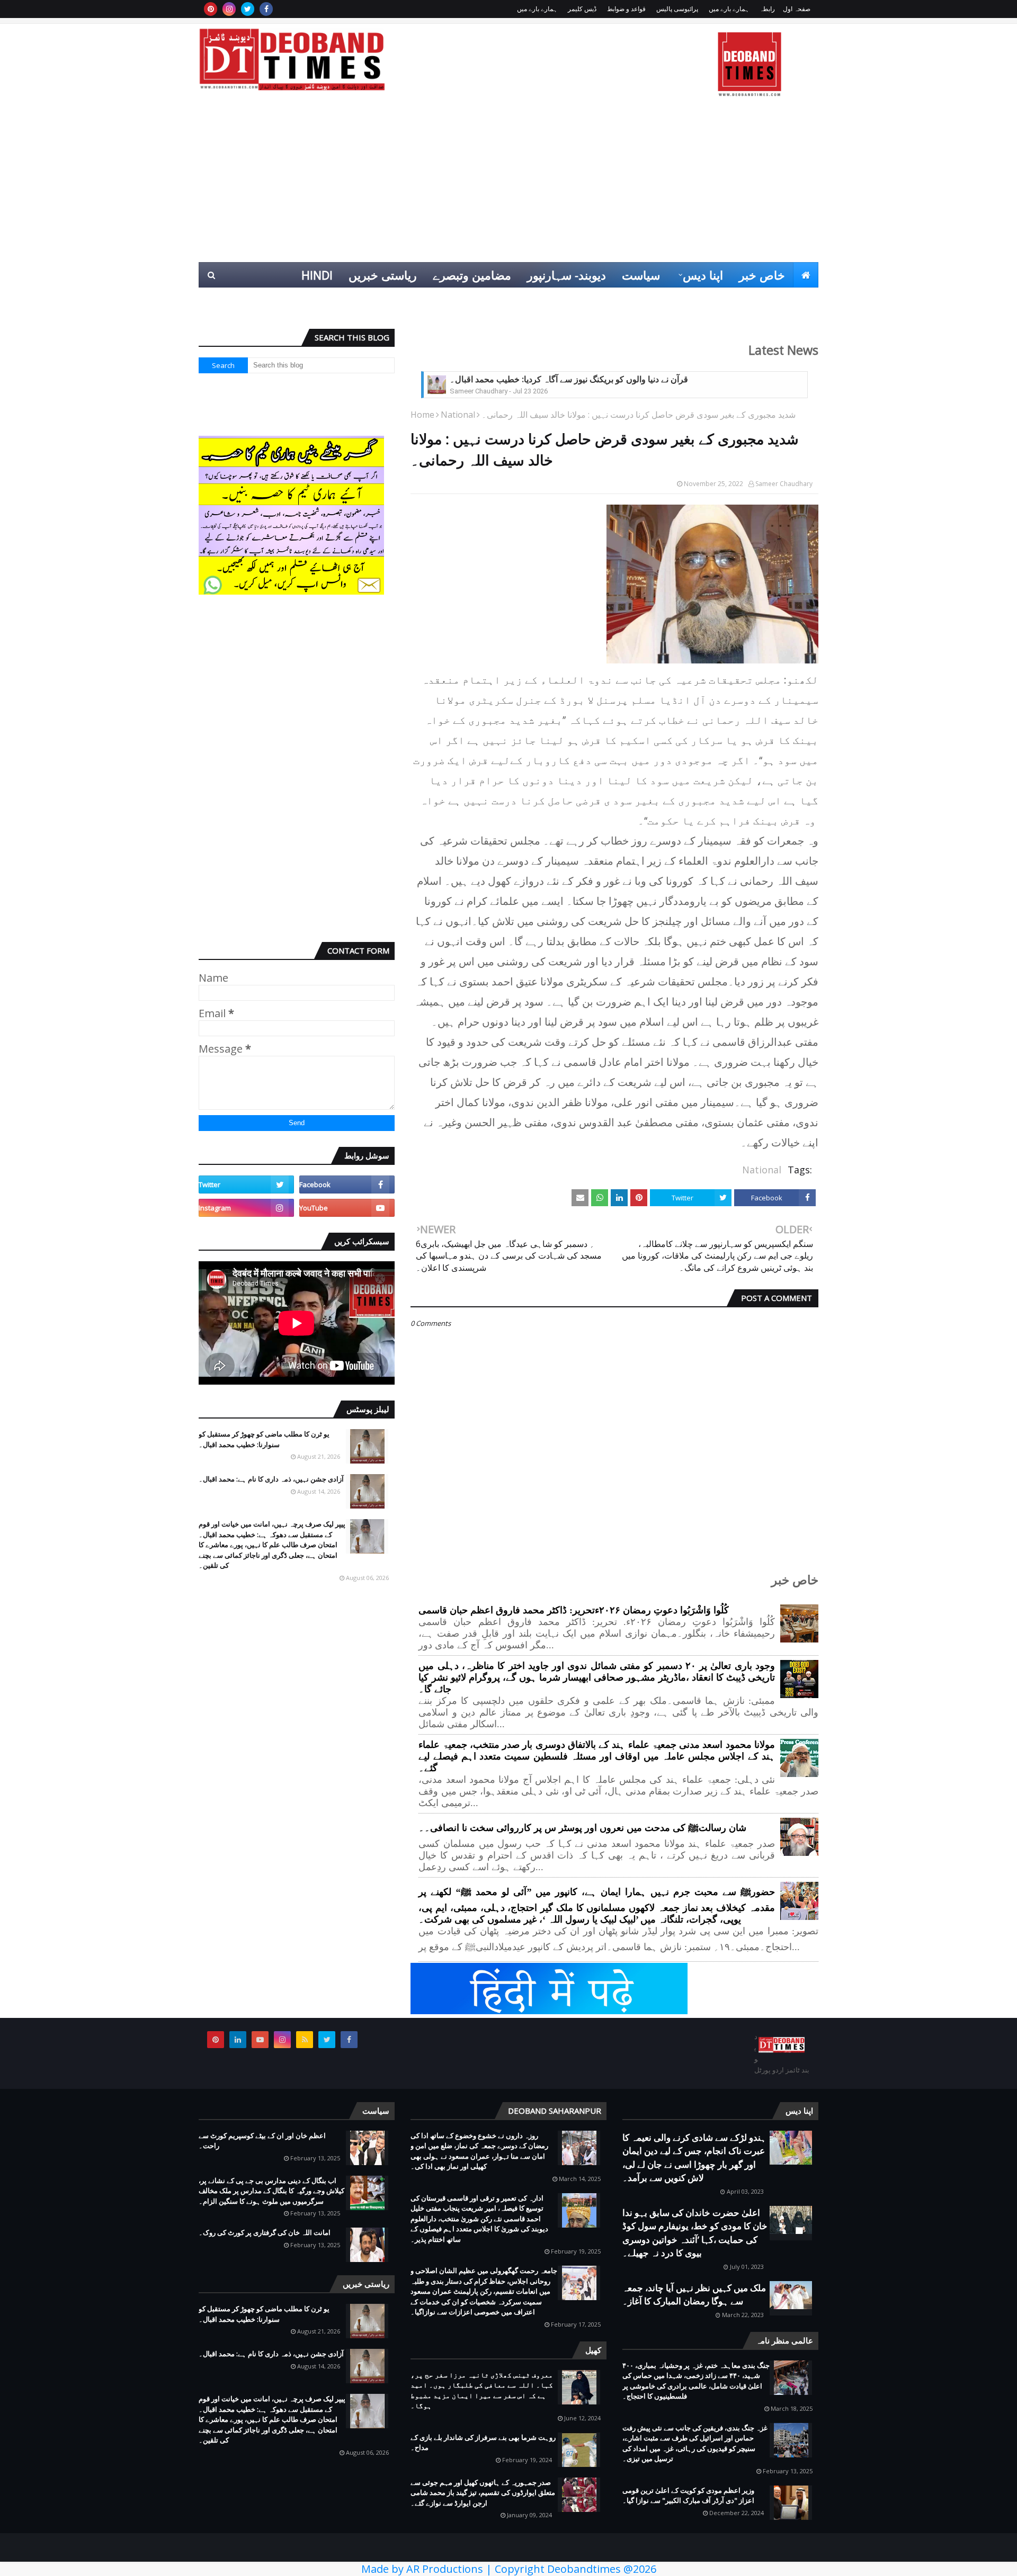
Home (422, 415)
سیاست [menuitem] (641, 275)
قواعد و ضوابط (626, 9)
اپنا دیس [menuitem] (703, 275)
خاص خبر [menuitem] (762, 275)
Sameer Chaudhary (784, 484)
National (458, 415)
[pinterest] (211, 9)
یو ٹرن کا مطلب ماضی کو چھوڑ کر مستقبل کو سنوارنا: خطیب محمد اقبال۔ (264, 1439)
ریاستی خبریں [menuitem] (383, 275)
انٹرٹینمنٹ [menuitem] (648, 300)
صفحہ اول (797, 9)
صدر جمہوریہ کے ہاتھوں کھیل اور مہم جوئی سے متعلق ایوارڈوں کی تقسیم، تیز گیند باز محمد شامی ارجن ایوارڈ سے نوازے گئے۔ (483, 2493)
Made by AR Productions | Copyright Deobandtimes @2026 (509, 2569)
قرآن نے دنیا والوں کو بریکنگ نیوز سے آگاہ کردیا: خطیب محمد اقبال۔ (569, 379)
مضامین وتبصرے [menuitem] (472, 275)
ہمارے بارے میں (729, 9)
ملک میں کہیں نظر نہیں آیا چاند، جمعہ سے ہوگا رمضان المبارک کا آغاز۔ (694, 2295)
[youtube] (347, 1208)
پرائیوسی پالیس (677, 9)
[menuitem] (806, 275)
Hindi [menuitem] (317, 275)
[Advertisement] (508, 183)
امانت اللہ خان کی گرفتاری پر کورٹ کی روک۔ (265, 2232)
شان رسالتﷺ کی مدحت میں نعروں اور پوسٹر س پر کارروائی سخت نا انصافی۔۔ (582, 1828)
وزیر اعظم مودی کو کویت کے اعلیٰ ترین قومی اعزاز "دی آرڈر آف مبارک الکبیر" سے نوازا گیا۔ (688, 2496)
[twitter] (248, 9)
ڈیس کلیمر (582, 9)
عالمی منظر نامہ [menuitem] (769, 300)
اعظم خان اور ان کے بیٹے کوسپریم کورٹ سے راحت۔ (262, 2141)
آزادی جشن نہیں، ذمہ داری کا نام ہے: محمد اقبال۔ (271, 1479)
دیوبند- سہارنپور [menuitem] (567, 275)
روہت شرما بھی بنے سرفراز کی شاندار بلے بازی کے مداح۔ (483, 2443)
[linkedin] (238, 2040)
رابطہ (767, 9)
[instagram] (229, 9)
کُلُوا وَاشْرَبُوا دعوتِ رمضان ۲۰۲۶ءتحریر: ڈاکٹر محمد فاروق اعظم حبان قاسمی (574, 1610)
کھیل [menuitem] (700, 300)
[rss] (305, 2040)
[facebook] (266, 9)
